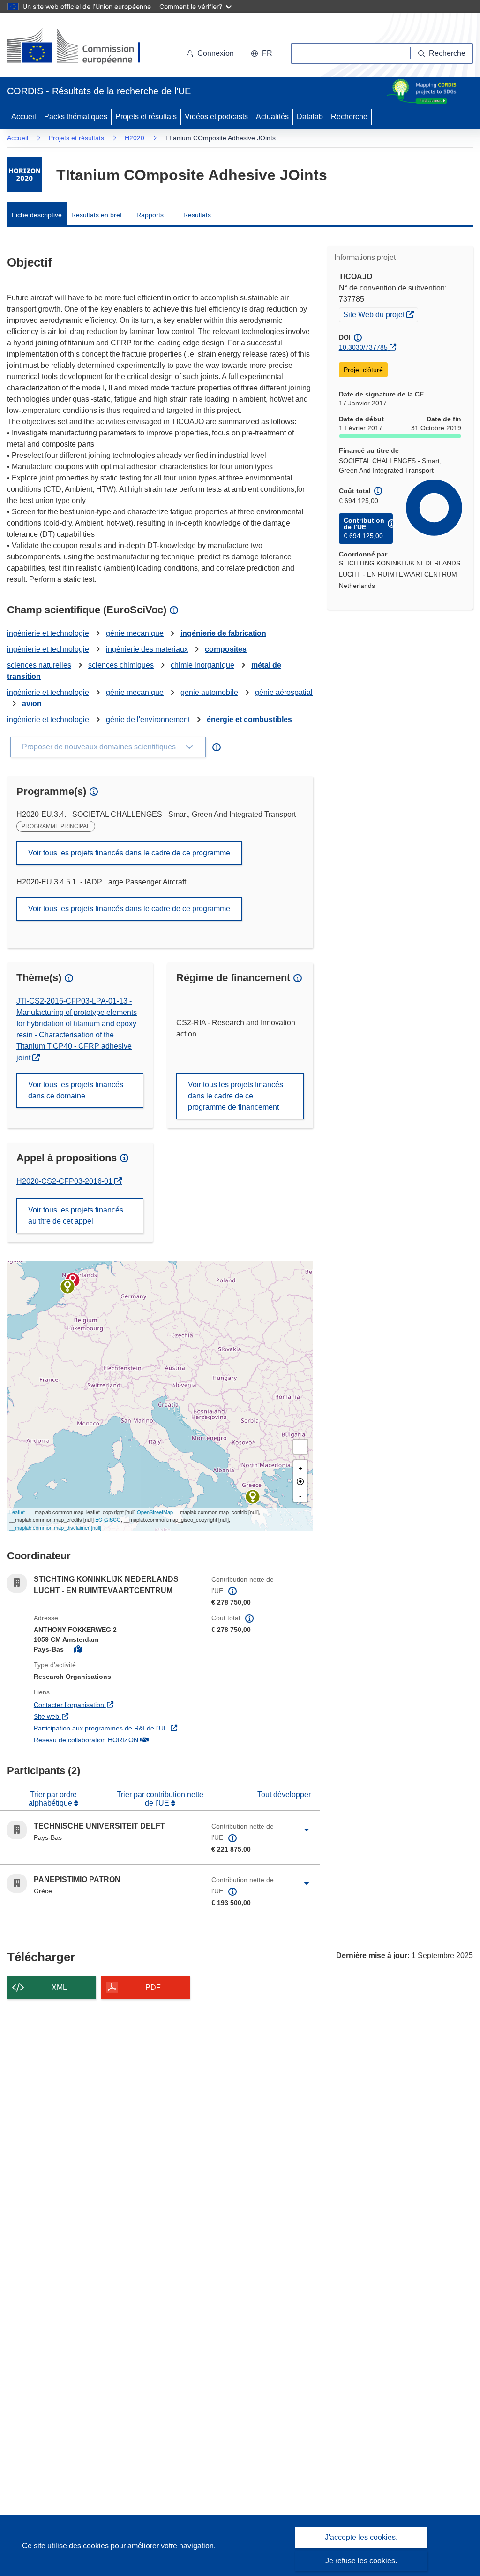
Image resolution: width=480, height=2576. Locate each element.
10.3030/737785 (363, 347)
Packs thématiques (76, 117)
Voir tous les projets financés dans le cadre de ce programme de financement (236, 1096)
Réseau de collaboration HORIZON (116, 1740)
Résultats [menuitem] (197, 215)
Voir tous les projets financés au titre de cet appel (76, 1216)
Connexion (216, 53)
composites (226, 649)
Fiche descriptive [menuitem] (37, 215)
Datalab (310, 117)
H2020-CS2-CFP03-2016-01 (69, 1181)
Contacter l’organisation (116, 1704)
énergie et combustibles (249, 720)
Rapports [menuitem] (150, 215)
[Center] (300, 1481)
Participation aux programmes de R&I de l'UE (116, 1728)
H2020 (135, 138)
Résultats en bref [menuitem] (97, 215)
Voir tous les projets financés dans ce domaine (76, 1090)
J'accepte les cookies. (361, 2537)
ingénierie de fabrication (223, 633)
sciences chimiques (121, 665)
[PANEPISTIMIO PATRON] (253, 1497)
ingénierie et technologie (48, 633)
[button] (262, 53)
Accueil (24, 117)
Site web (100, 1716)
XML (59, 1987)
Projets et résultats (146, 117)
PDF (153, 1987)
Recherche (349, 117)
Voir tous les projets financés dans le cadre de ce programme (129, 853)
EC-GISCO (108, 1519)
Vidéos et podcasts (216, 117)
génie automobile (209, 692)
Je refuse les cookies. (361, 2561)
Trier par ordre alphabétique (53, 1799)
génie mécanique (135, 633)
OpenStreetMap (155, 1512)
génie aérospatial (284, 692)
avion (32, 704)
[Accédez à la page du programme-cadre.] (25, 175)
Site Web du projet (380, 314)
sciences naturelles (39, 665)
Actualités (272, 117)
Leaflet (17, 1512)
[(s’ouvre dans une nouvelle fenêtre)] (83, 47)
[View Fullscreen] (300, 1447)
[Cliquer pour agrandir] (307, 1830)
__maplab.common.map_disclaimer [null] (55, 1527)
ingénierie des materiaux (147, 649)
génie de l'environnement (148, 720)
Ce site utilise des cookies (66, 2546)
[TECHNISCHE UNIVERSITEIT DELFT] (67, 1287)
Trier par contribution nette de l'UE (160, 1799)
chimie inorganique (202, 665)
